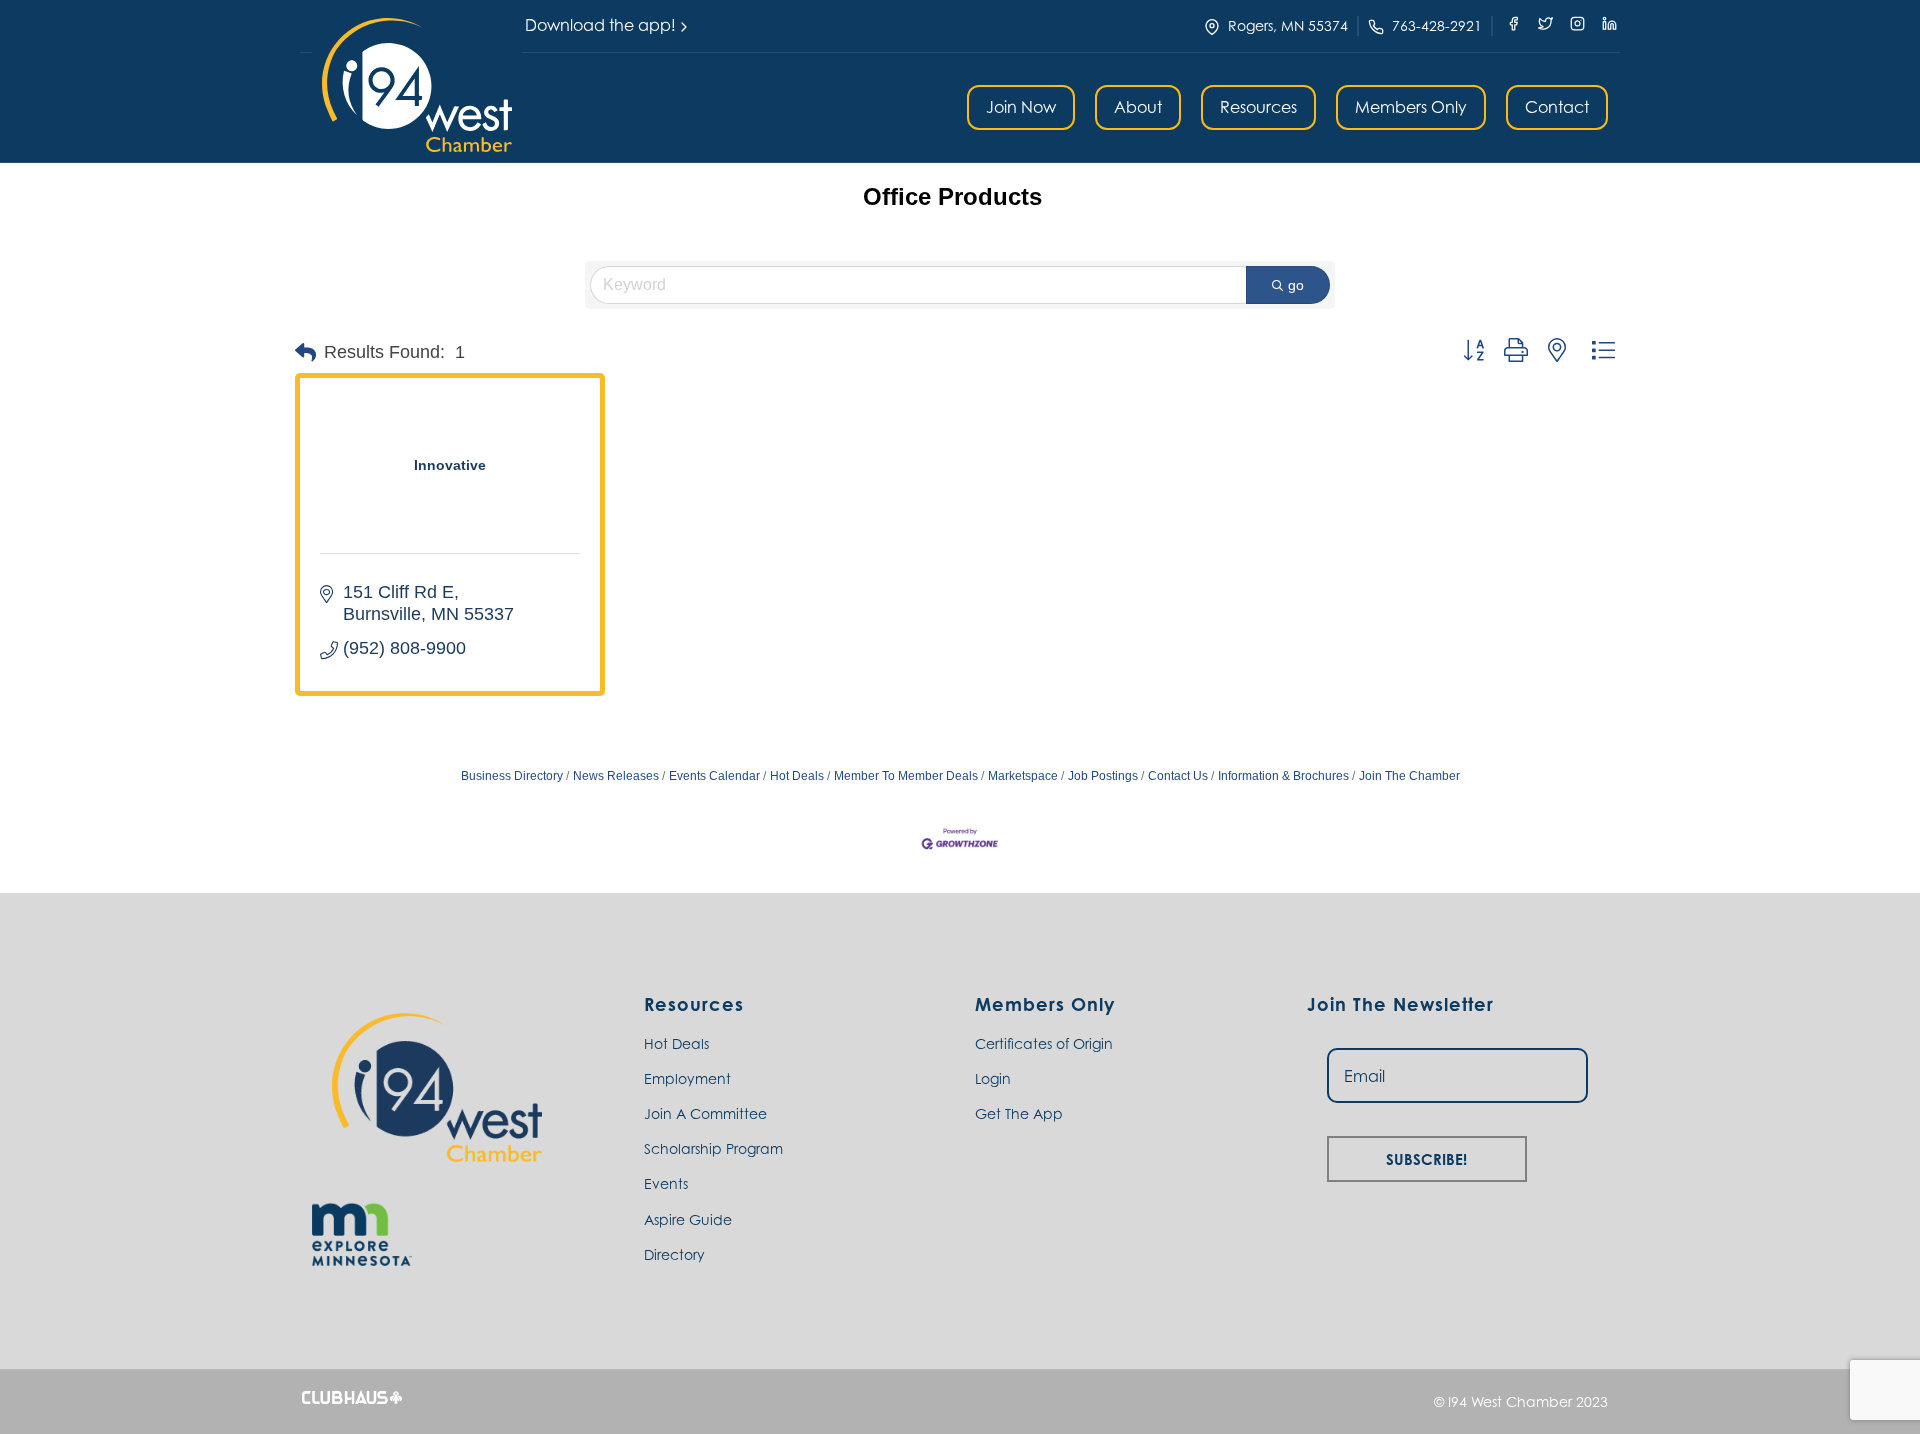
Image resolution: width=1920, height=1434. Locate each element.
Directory (674, 1254)
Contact (1557, 107)
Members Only (1411, 107)
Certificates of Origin (1044, 1043)
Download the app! (600, 25)
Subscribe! (1426, 1156)
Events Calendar (714, 776)
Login (993, 1078)
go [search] (1296, 285)
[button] (417, 85)
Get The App (1019, 1113)
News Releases (616, 776)
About (1138, 107)
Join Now (1021, 107)
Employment (687, 1078)
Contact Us (1178, 776)
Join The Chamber (1409, 776)
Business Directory (512, 776)
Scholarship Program (713, 1148)
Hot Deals (797, 776)
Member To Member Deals (906, 776)
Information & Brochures (1283, 776)
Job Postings (1103, 776)
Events (666, 1183)
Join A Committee (705, 1113)
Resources (1258, 107)
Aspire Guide (688, 1219)
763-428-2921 (1437, 25)
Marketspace (1023, 776)
